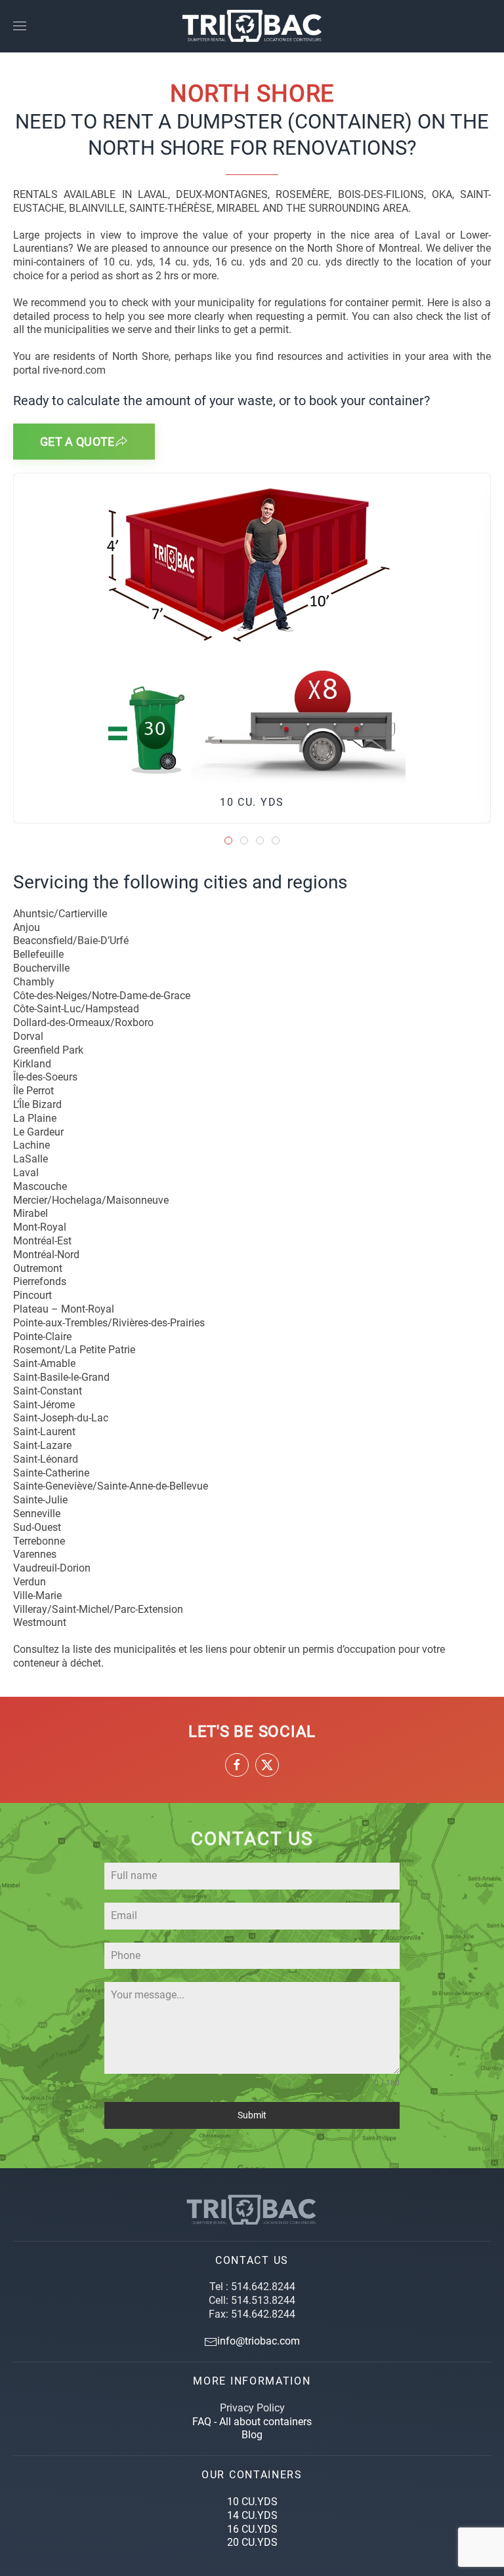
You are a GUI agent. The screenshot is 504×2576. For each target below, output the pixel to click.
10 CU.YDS (252, 2502)
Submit (252, 2115)
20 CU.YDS (252, 2542)
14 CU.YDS (252, 2515)
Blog (252, 2435)
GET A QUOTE (77, 442)
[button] (20, 26)
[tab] (228, 841)
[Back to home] (252, 26)
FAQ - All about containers (252, 2422)
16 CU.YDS (252, 2529)
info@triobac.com (259, 2341)
